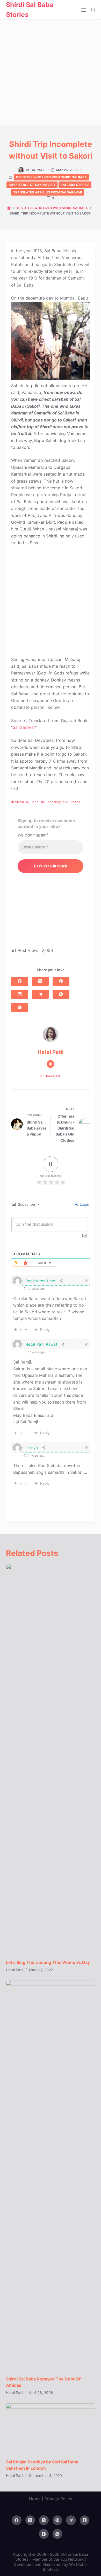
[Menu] (84, 10)
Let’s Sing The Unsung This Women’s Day (48, 1962)
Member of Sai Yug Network (58, 2559)
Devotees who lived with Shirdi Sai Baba (51, 177)
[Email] (20, 1007)
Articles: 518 (51, 1076)
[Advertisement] (51, 73)
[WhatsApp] (61, 994)
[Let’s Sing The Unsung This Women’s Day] (50, 1759)
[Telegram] (40, 994)
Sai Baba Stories (75, 185)
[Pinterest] (61, 981)
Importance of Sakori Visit (32, 185)
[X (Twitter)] (40, 981)
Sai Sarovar (24, 727)
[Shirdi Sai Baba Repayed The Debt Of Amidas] (50, 2176)
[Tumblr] (85, 2520)
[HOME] (9, 208)
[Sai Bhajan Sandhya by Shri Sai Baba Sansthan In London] (50, 2428)
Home (35, 2499)
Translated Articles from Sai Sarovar (48, 192)
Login (84, 1204)
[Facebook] (20, 981)
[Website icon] (51, 1064)
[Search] (93, 10)
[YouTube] (44, 2534)
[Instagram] (44, 2520)
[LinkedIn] (20, 994)
